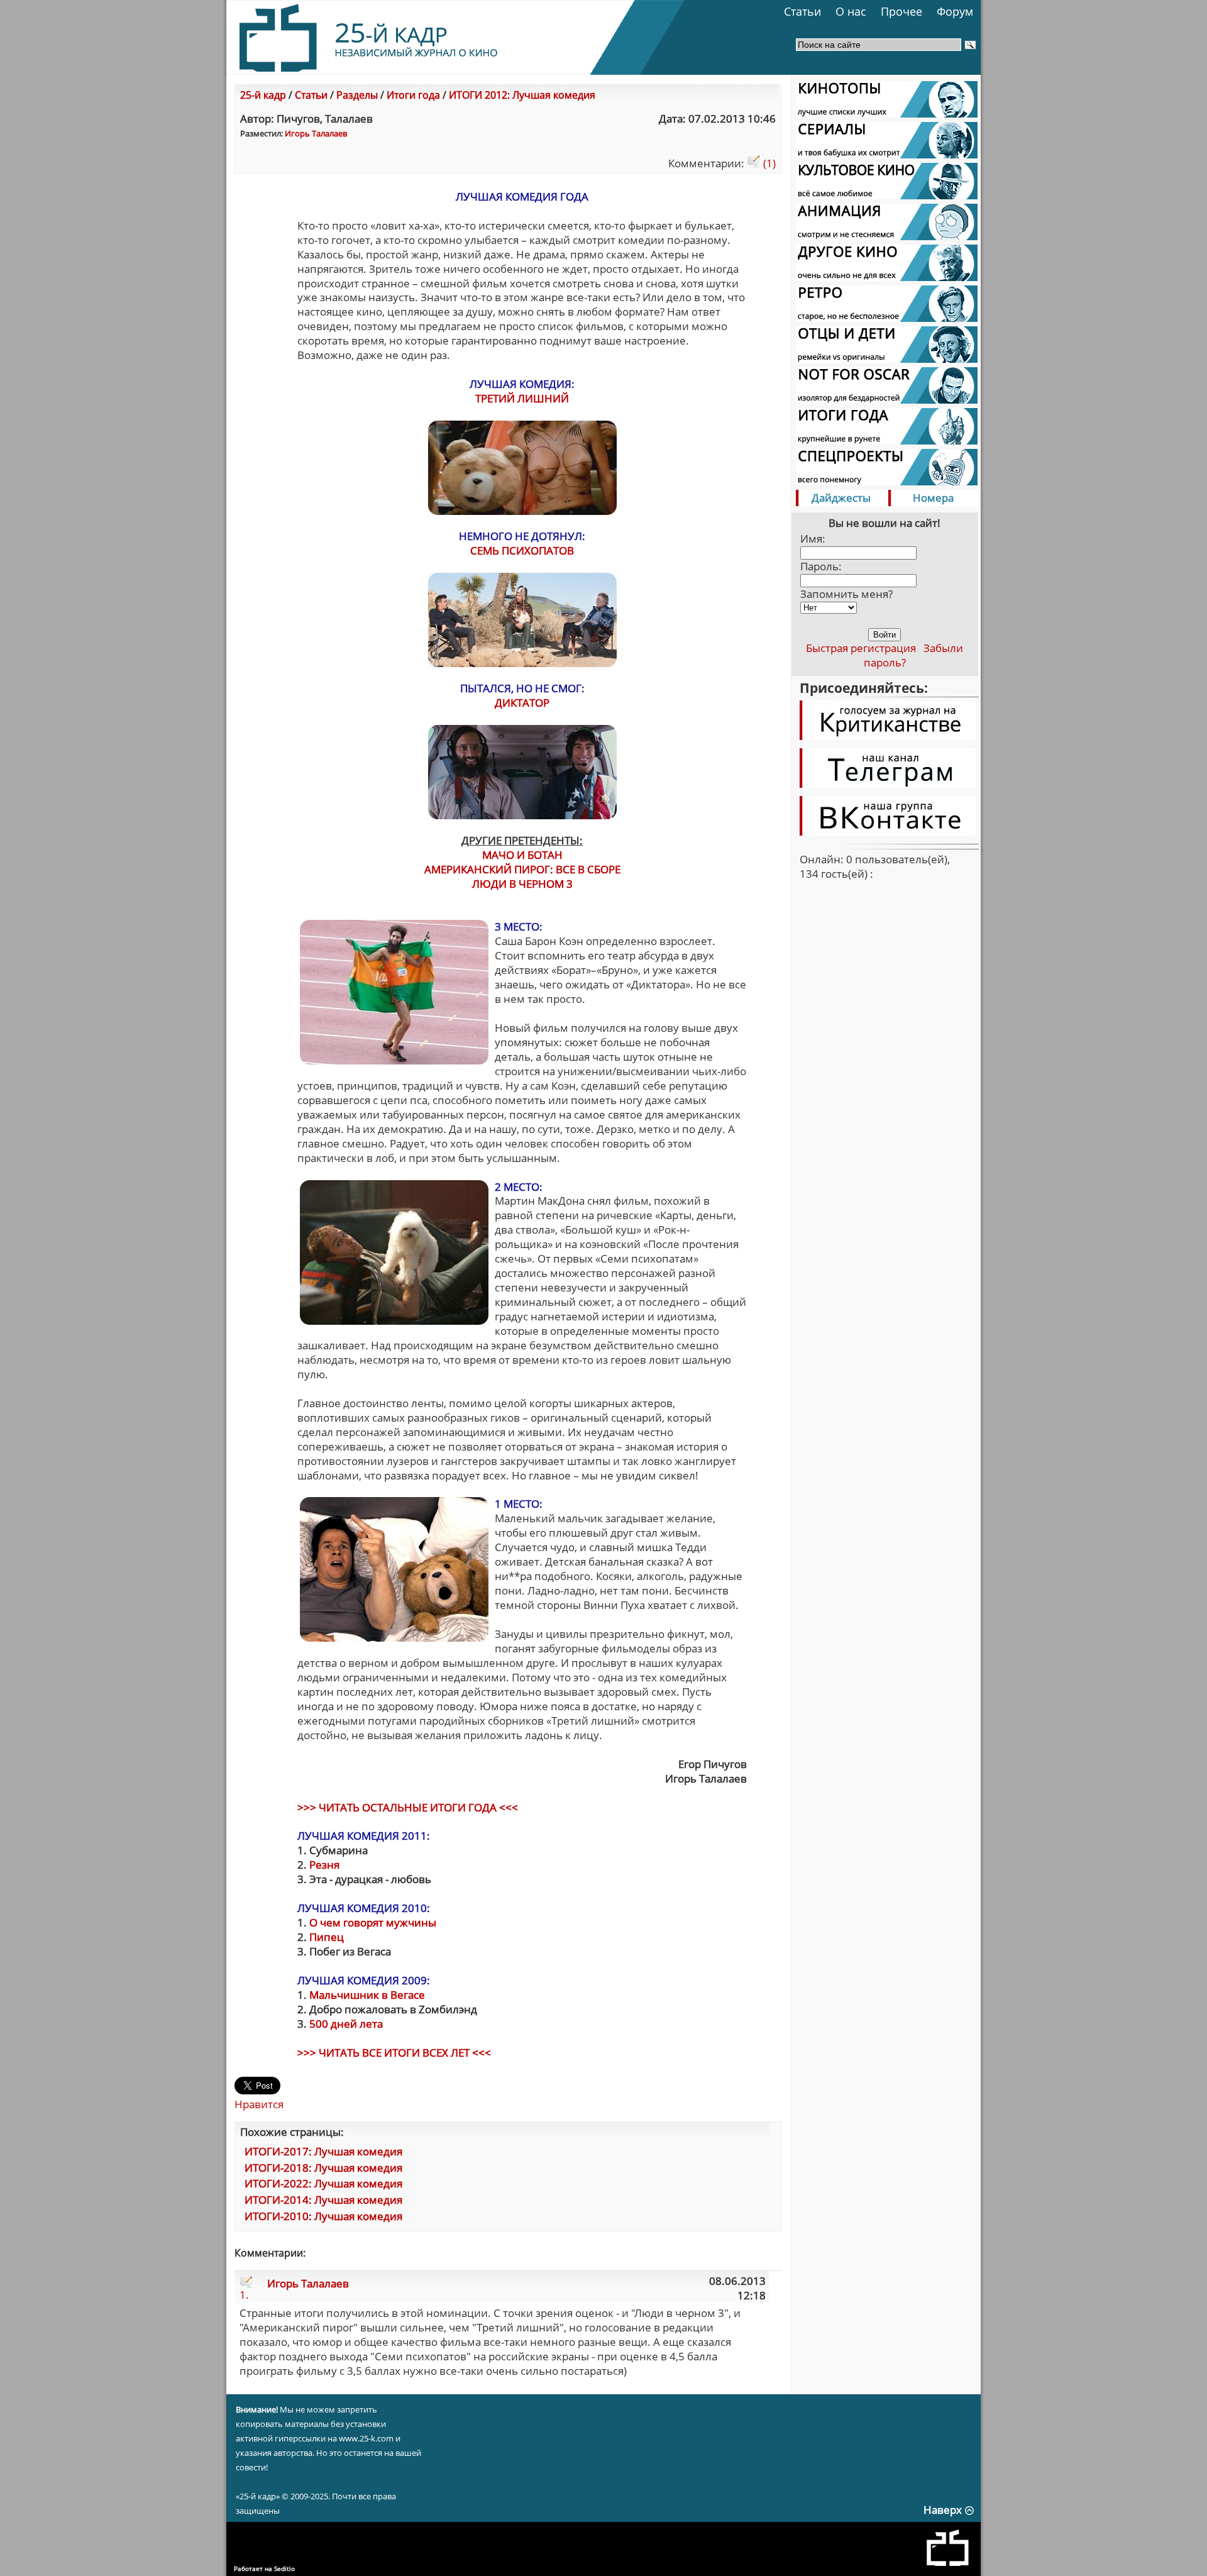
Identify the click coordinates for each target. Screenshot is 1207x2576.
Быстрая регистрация (861, 648)
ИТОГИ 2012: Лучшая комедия (522, 95)
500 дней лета (346, 2024)
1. (244, 2295)
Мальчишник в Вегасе (367, 1995)
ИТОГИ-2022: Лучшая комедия (323, 2183)
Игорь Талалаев (316, 133)
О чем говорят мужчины (373, 1922)
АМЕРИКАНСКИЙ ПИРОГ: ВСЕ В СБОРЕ (522, 869)
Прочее (901, 11)
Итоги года (413, 95)
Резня (324, 1865)
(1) (768, 163)
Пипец (327, 1937)
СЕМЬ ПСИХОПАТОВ (522, 550)
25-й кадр (263, 95)
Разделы (357, 95)
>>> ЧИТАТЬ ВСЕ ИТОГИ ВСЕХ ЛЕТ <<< (394, 2053)
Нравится (259, 2104)
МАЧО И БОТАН (522, 855)
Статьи (802, 11)
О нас (851, 11)
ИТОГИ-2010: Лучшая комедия (323, 2216)
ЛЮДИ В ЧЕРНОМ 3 (522, 884)
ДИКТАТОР (522, 703)
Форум (955, 11)
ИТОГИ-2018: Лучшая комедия (323, 2168)
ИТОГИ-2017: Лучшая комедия (323, 2151)
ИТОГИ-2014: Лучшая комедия (323, 2200)
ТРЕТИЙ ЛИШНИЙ (522, 398)
